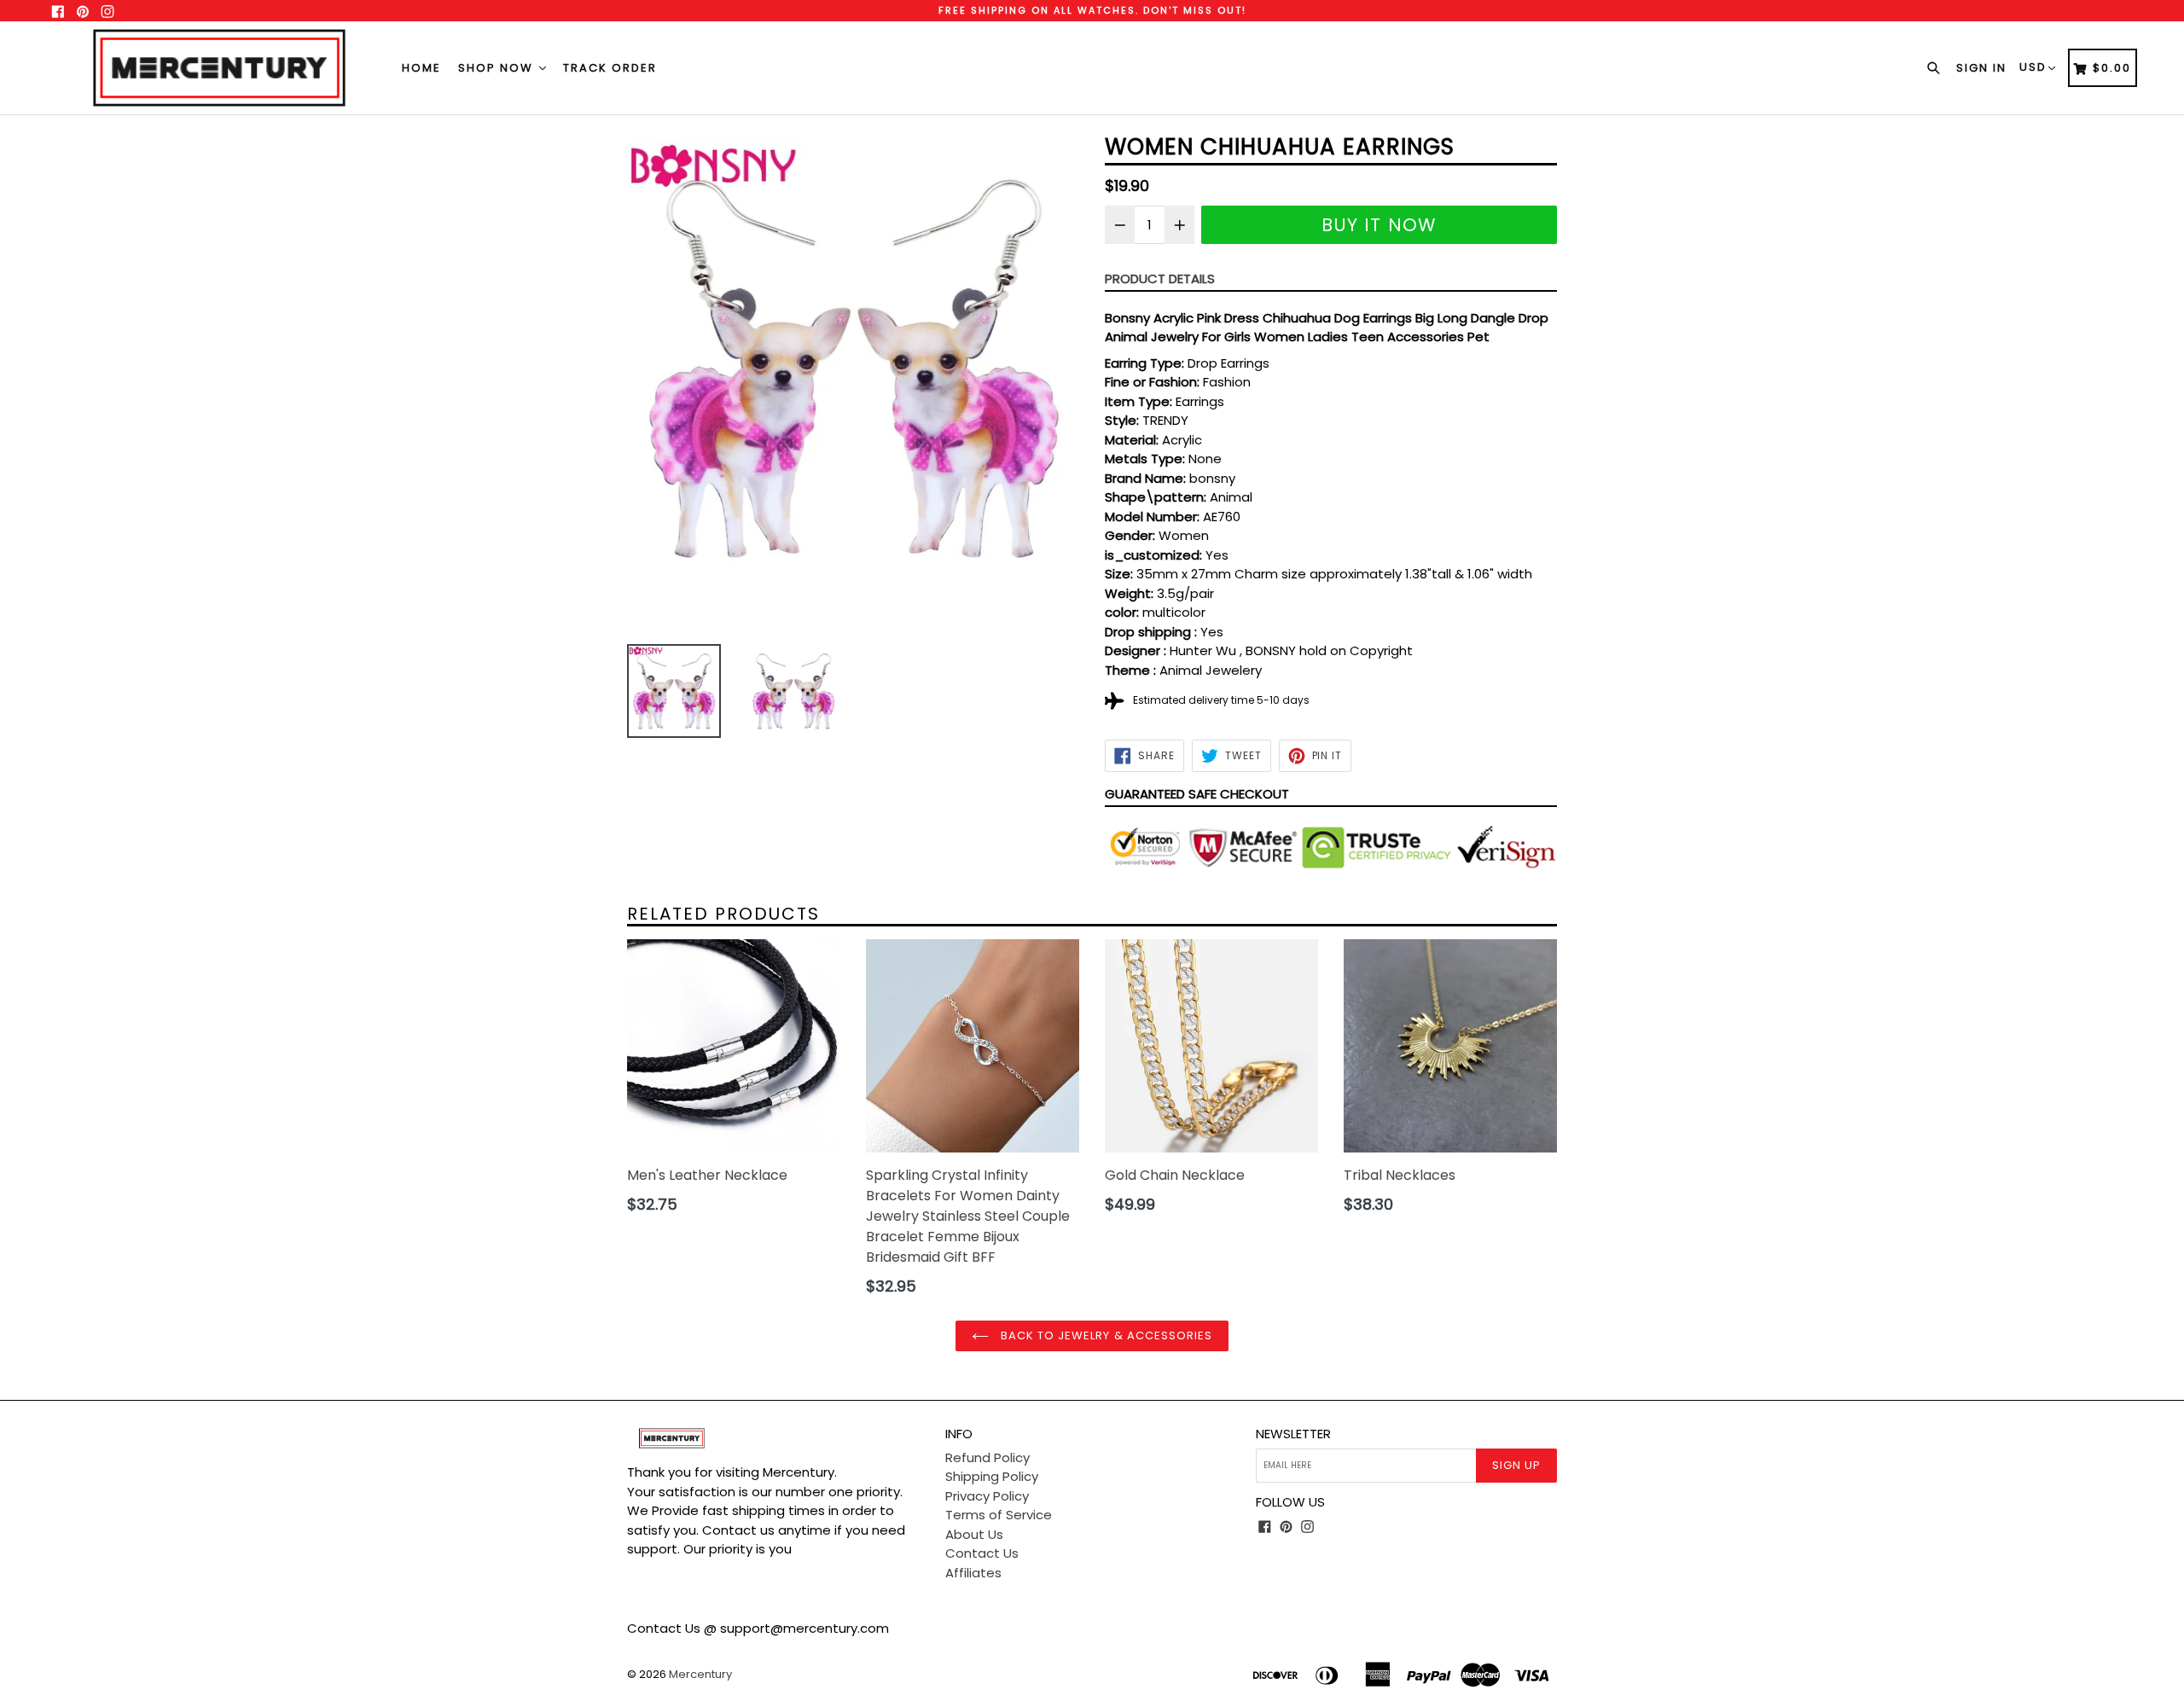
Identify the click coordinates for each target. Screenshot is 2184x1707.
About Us (974, 1534)
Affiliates (973, 1573)
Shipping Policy (992, 1476)
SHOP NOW (498, 68)
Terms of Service (999, 1515)
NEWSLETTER (1293, 1434)
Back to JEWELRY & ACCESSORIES (1105, 1335)
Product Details (1160, 279)
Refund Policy (987, 1457)
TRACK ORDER (610, 68)
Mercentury (700, 1674)
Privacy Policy (987, 1496)
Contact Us (982, 1553)
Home (421, 68)
